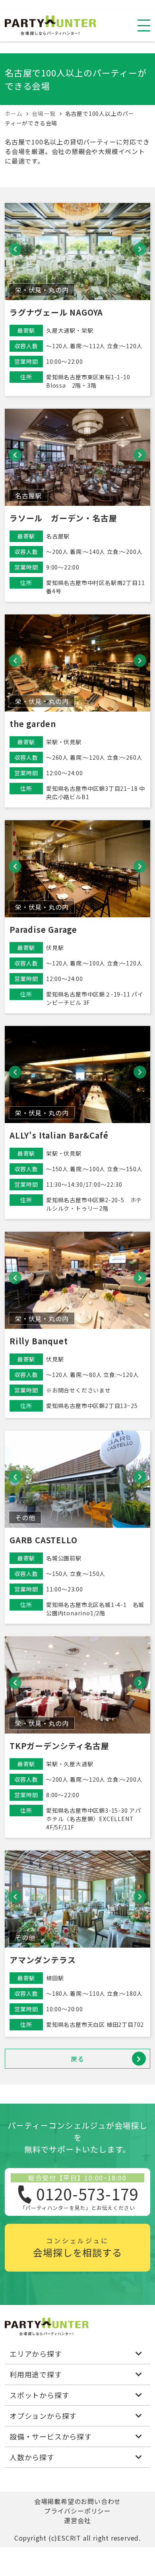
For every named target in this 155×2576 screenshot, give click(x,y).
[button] (15, 249)
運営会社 (77, 2520)
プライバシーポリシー (77, 2511)
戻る (77, 2059)
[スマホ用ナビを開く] (144, 25)
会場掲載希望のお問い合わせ (77, 2501)
